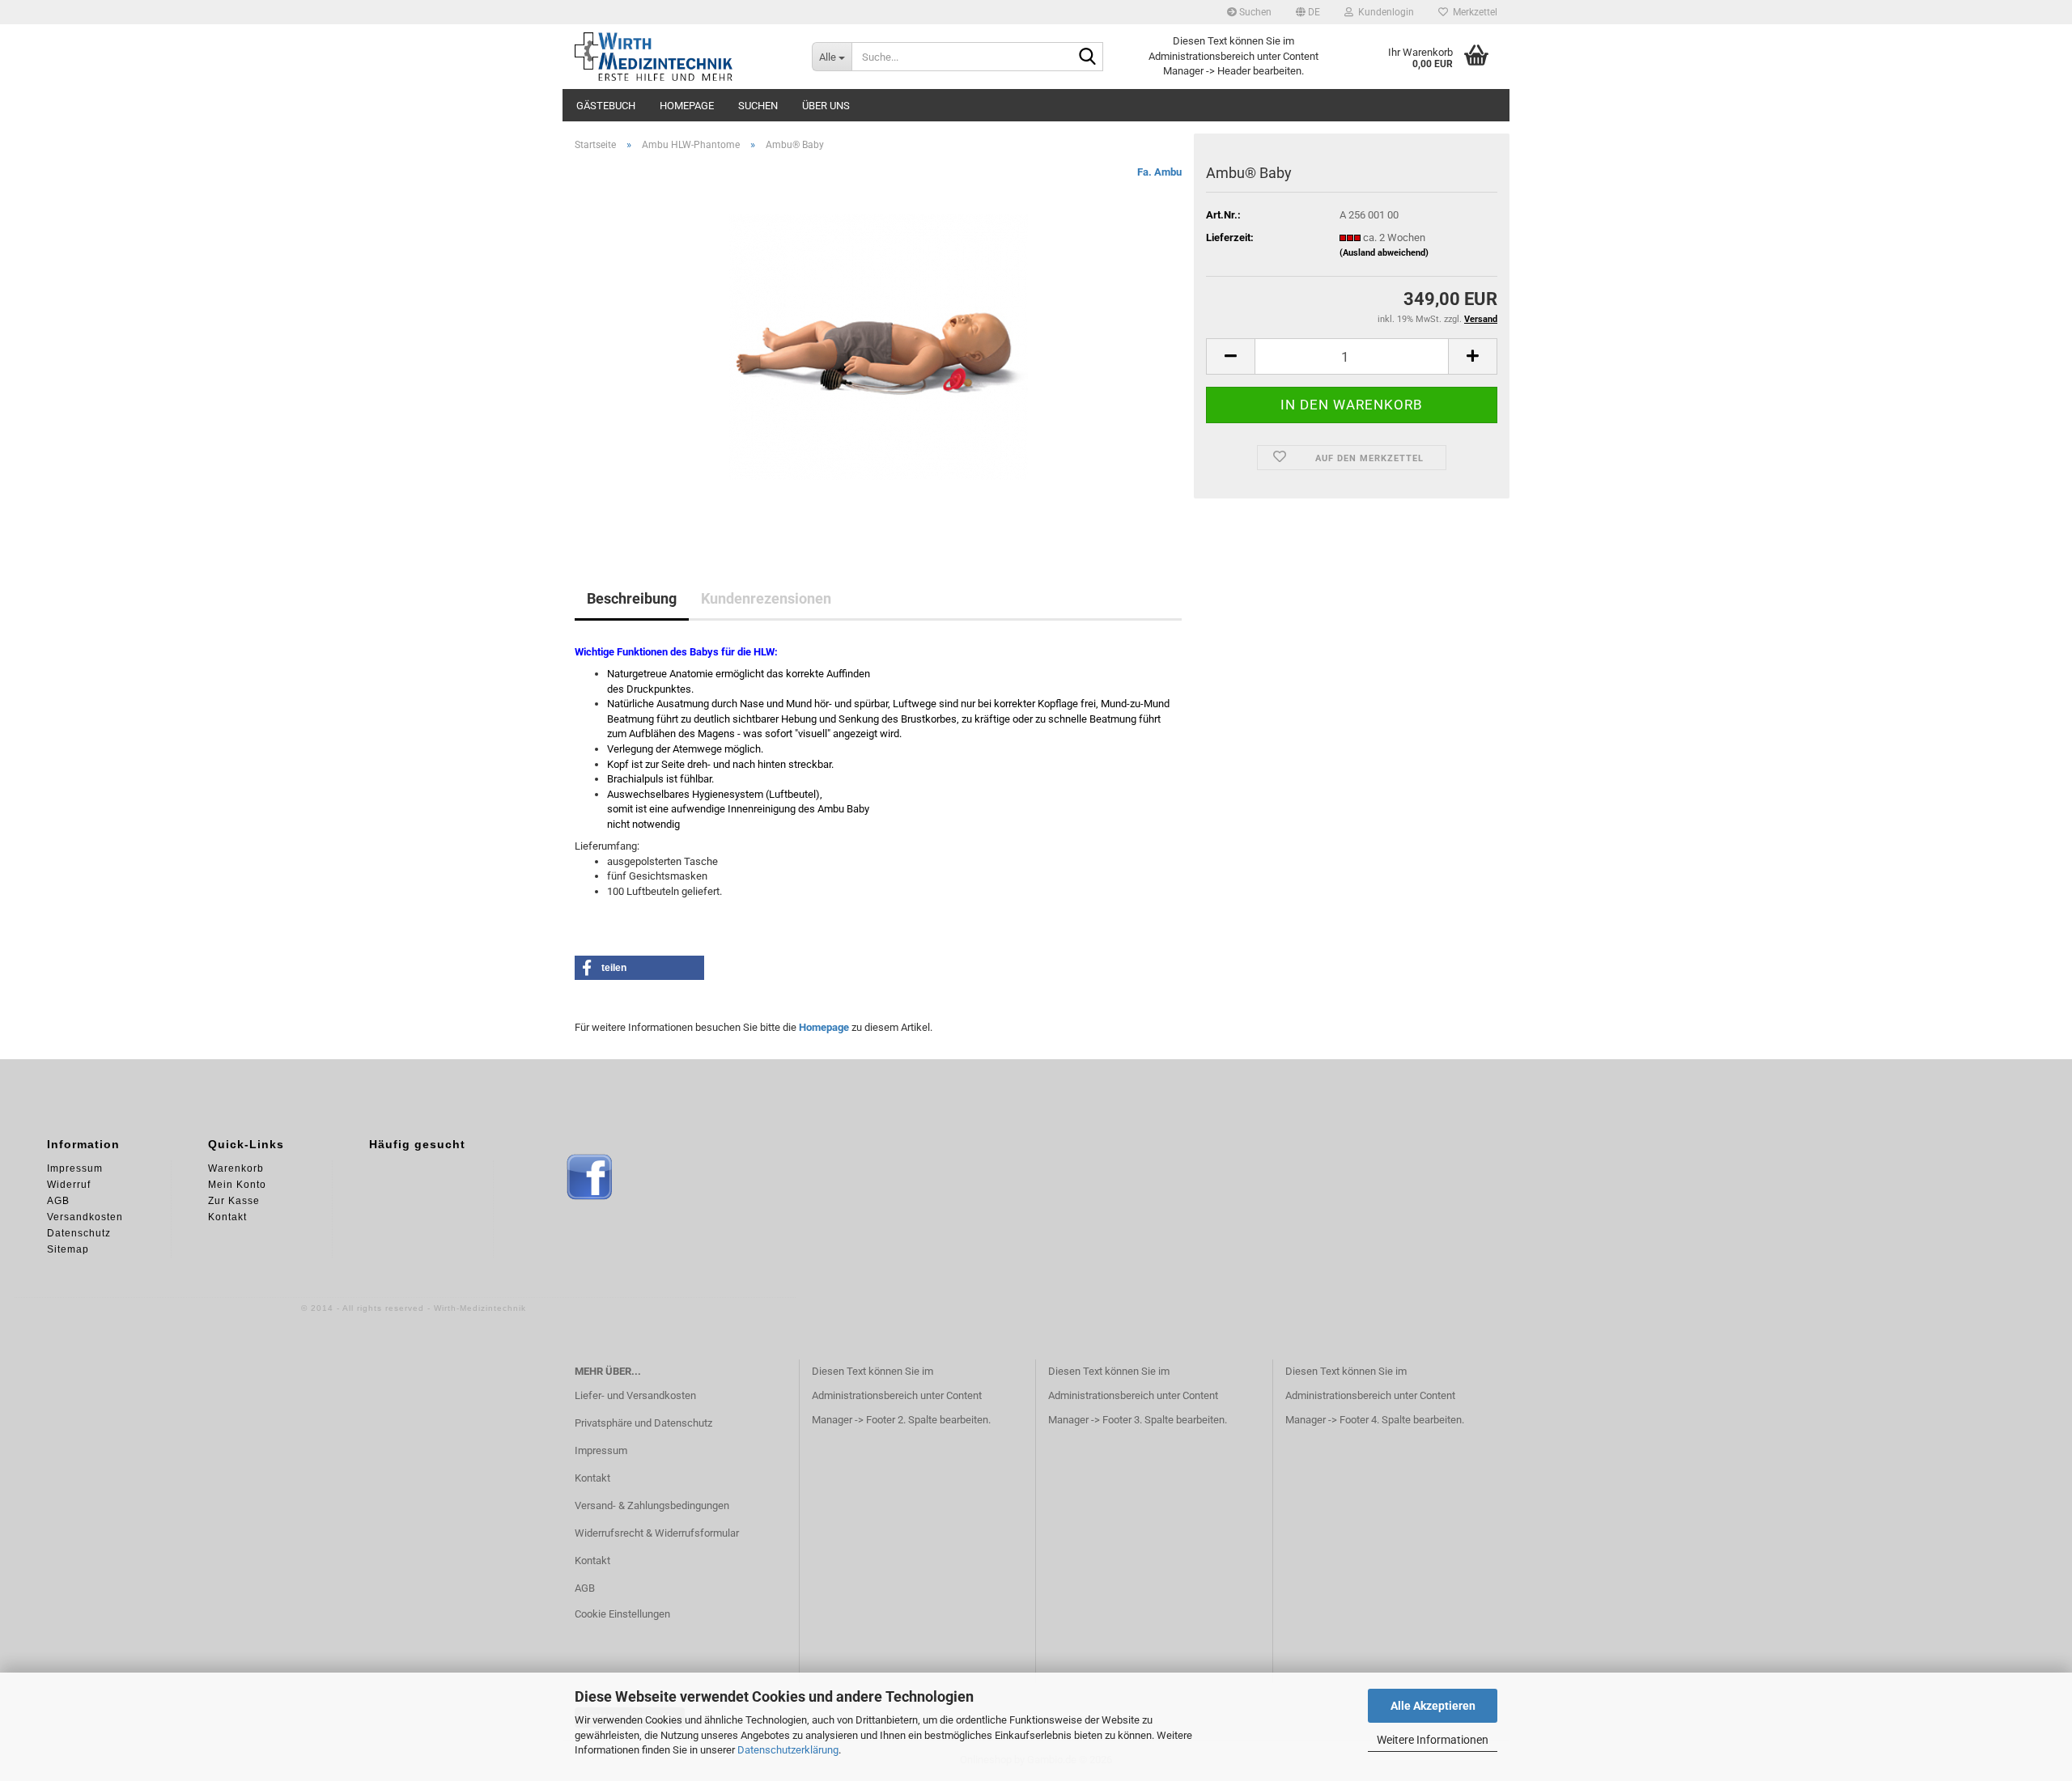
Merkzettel (1473, 12)
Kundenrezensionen (766, 598)
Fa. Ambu (1159, 172)
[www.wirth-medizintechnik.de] (681, 57)
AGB (585, 1588)
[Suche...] (1088, 57)
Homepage (687, 106)
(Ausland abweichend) (1384, 253)
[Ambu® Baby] (879, 346)
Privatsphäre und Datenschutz (643, 1423)
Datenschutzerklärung (788, 1750)
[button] (1308, 12)
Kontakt (592, 1478)
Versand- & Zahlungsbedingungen (652, 1505)
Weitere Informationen (1433, 1740)
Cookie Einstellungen (622, 1614)
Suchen (1254, 12)
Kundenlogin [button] (1384, 12)
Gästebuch (606, 106)
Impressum (601, 1450)
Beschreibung (632, 598)
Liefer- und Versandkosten (635, 1395)
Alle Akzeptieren (1433, 1706)
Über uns (826, 106)
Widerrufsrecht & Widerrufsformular (657, 1533)
